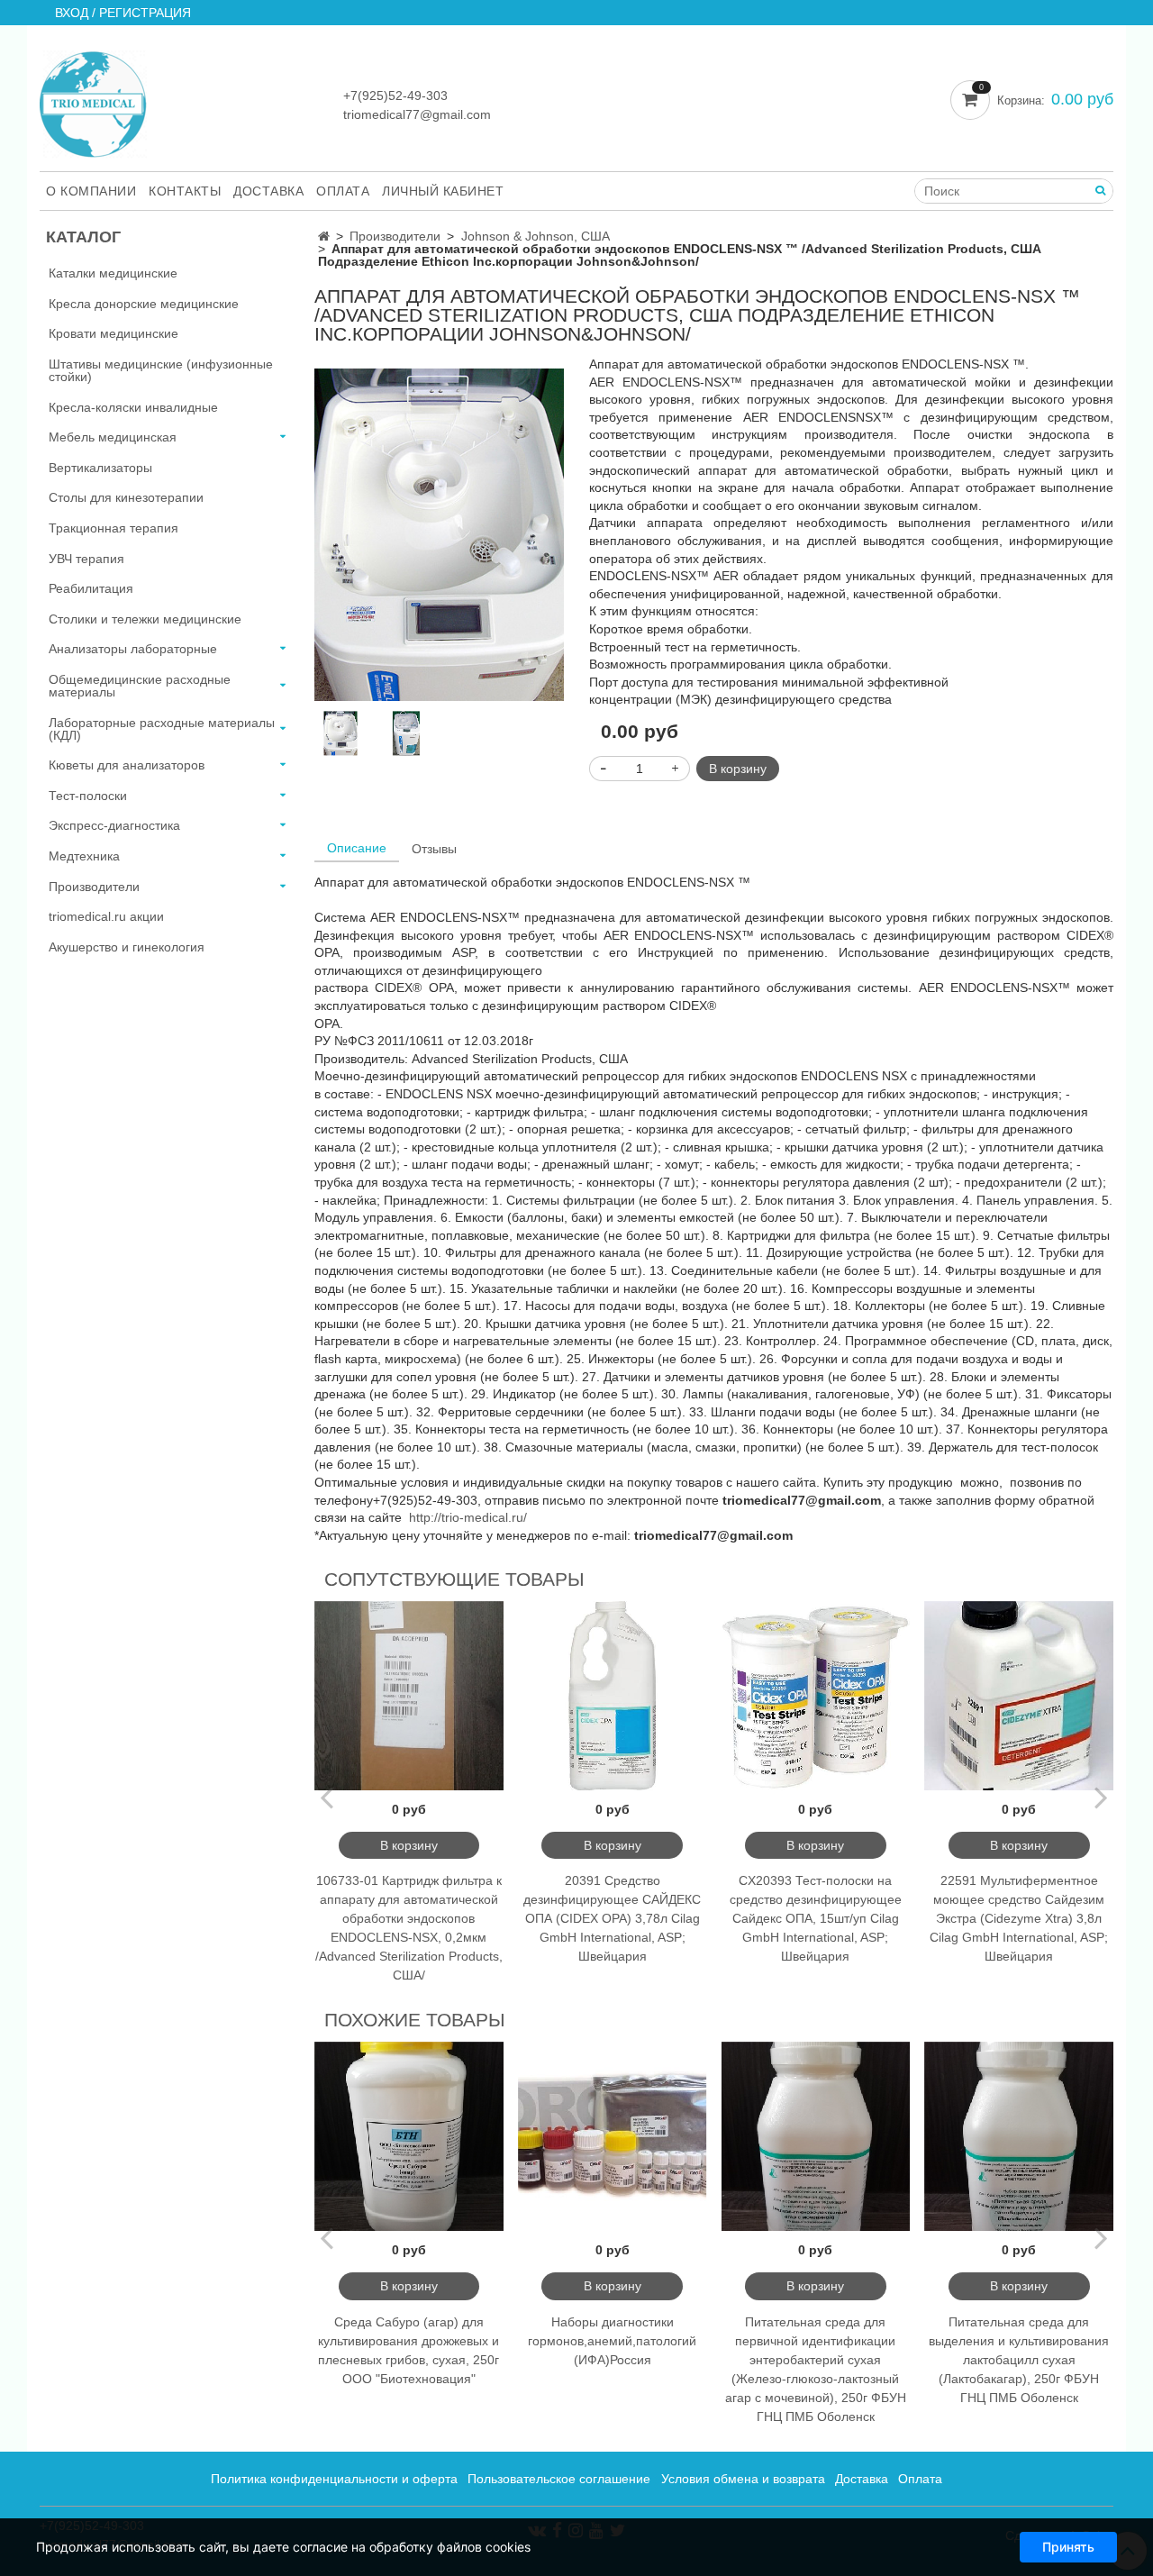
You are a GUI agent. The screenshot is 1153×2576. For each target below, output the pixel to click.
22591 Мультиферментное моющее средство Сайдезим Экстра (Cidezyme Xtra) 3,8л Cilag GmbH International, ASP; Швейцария (1019, 1918)
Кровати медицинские (113, 333)
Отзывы (434, 849)
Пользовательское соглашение (559, 2479)
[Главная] (324, 236)
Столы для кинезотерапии (126, 497)
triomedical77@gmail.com (417, 114)
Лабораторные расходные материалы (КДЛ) (162, 729)
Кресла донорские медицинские (144, 304)
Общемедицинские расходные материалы (140, 686)
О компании (91, 191)
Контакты (185, 191)
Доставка (268, 191)
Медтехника (84, 856)
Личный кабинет (443, 191)
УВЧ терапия (86, 559)
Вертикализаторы (100, 468)
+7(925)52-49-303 (395, 96)
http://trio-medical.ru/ (468, 1517)
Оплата (343, 191)
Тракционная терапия (113, 528)
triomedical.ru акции (106, 916)
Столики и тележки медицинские (145, 619)
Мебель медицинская (113, 437)
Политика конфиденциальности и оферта (334, 2479)
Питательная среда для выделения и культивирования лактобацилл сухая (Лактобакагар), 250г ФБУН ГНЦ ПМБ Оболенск (1019, 2360)
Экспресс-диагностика (114, 825)
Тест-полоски (88, 796)
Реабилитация (91, 588)
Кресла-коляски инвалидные (133, 407)
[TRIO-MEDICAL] (93, 100)
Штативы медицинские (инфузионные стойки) (161, 370)
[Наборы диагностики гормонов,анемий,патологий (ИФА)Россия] (613, 2136)
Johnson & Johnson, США (536, 236)
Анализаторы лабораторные (133, 649)
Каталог (83, 237)
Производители (395, 236)
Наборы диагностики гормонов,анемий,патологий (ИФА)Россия (612, 2341)
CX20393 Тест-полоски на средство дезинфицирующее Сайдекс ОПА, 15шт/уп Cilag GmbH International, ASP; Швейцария (816, 1918)
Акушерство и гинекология (127, 947)
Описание (357, 848)
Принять (1068, 2547)
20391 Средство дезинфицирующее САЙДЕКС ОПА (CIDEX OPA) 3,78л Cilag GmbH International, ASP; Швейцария (612, 1918)
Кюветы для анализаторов (127, 765)
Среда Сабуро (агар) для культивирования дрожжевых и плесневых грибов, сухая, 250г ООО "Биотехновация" (409, 2350)
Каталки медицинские (113, 273)
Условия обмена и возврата (743, 2479)
